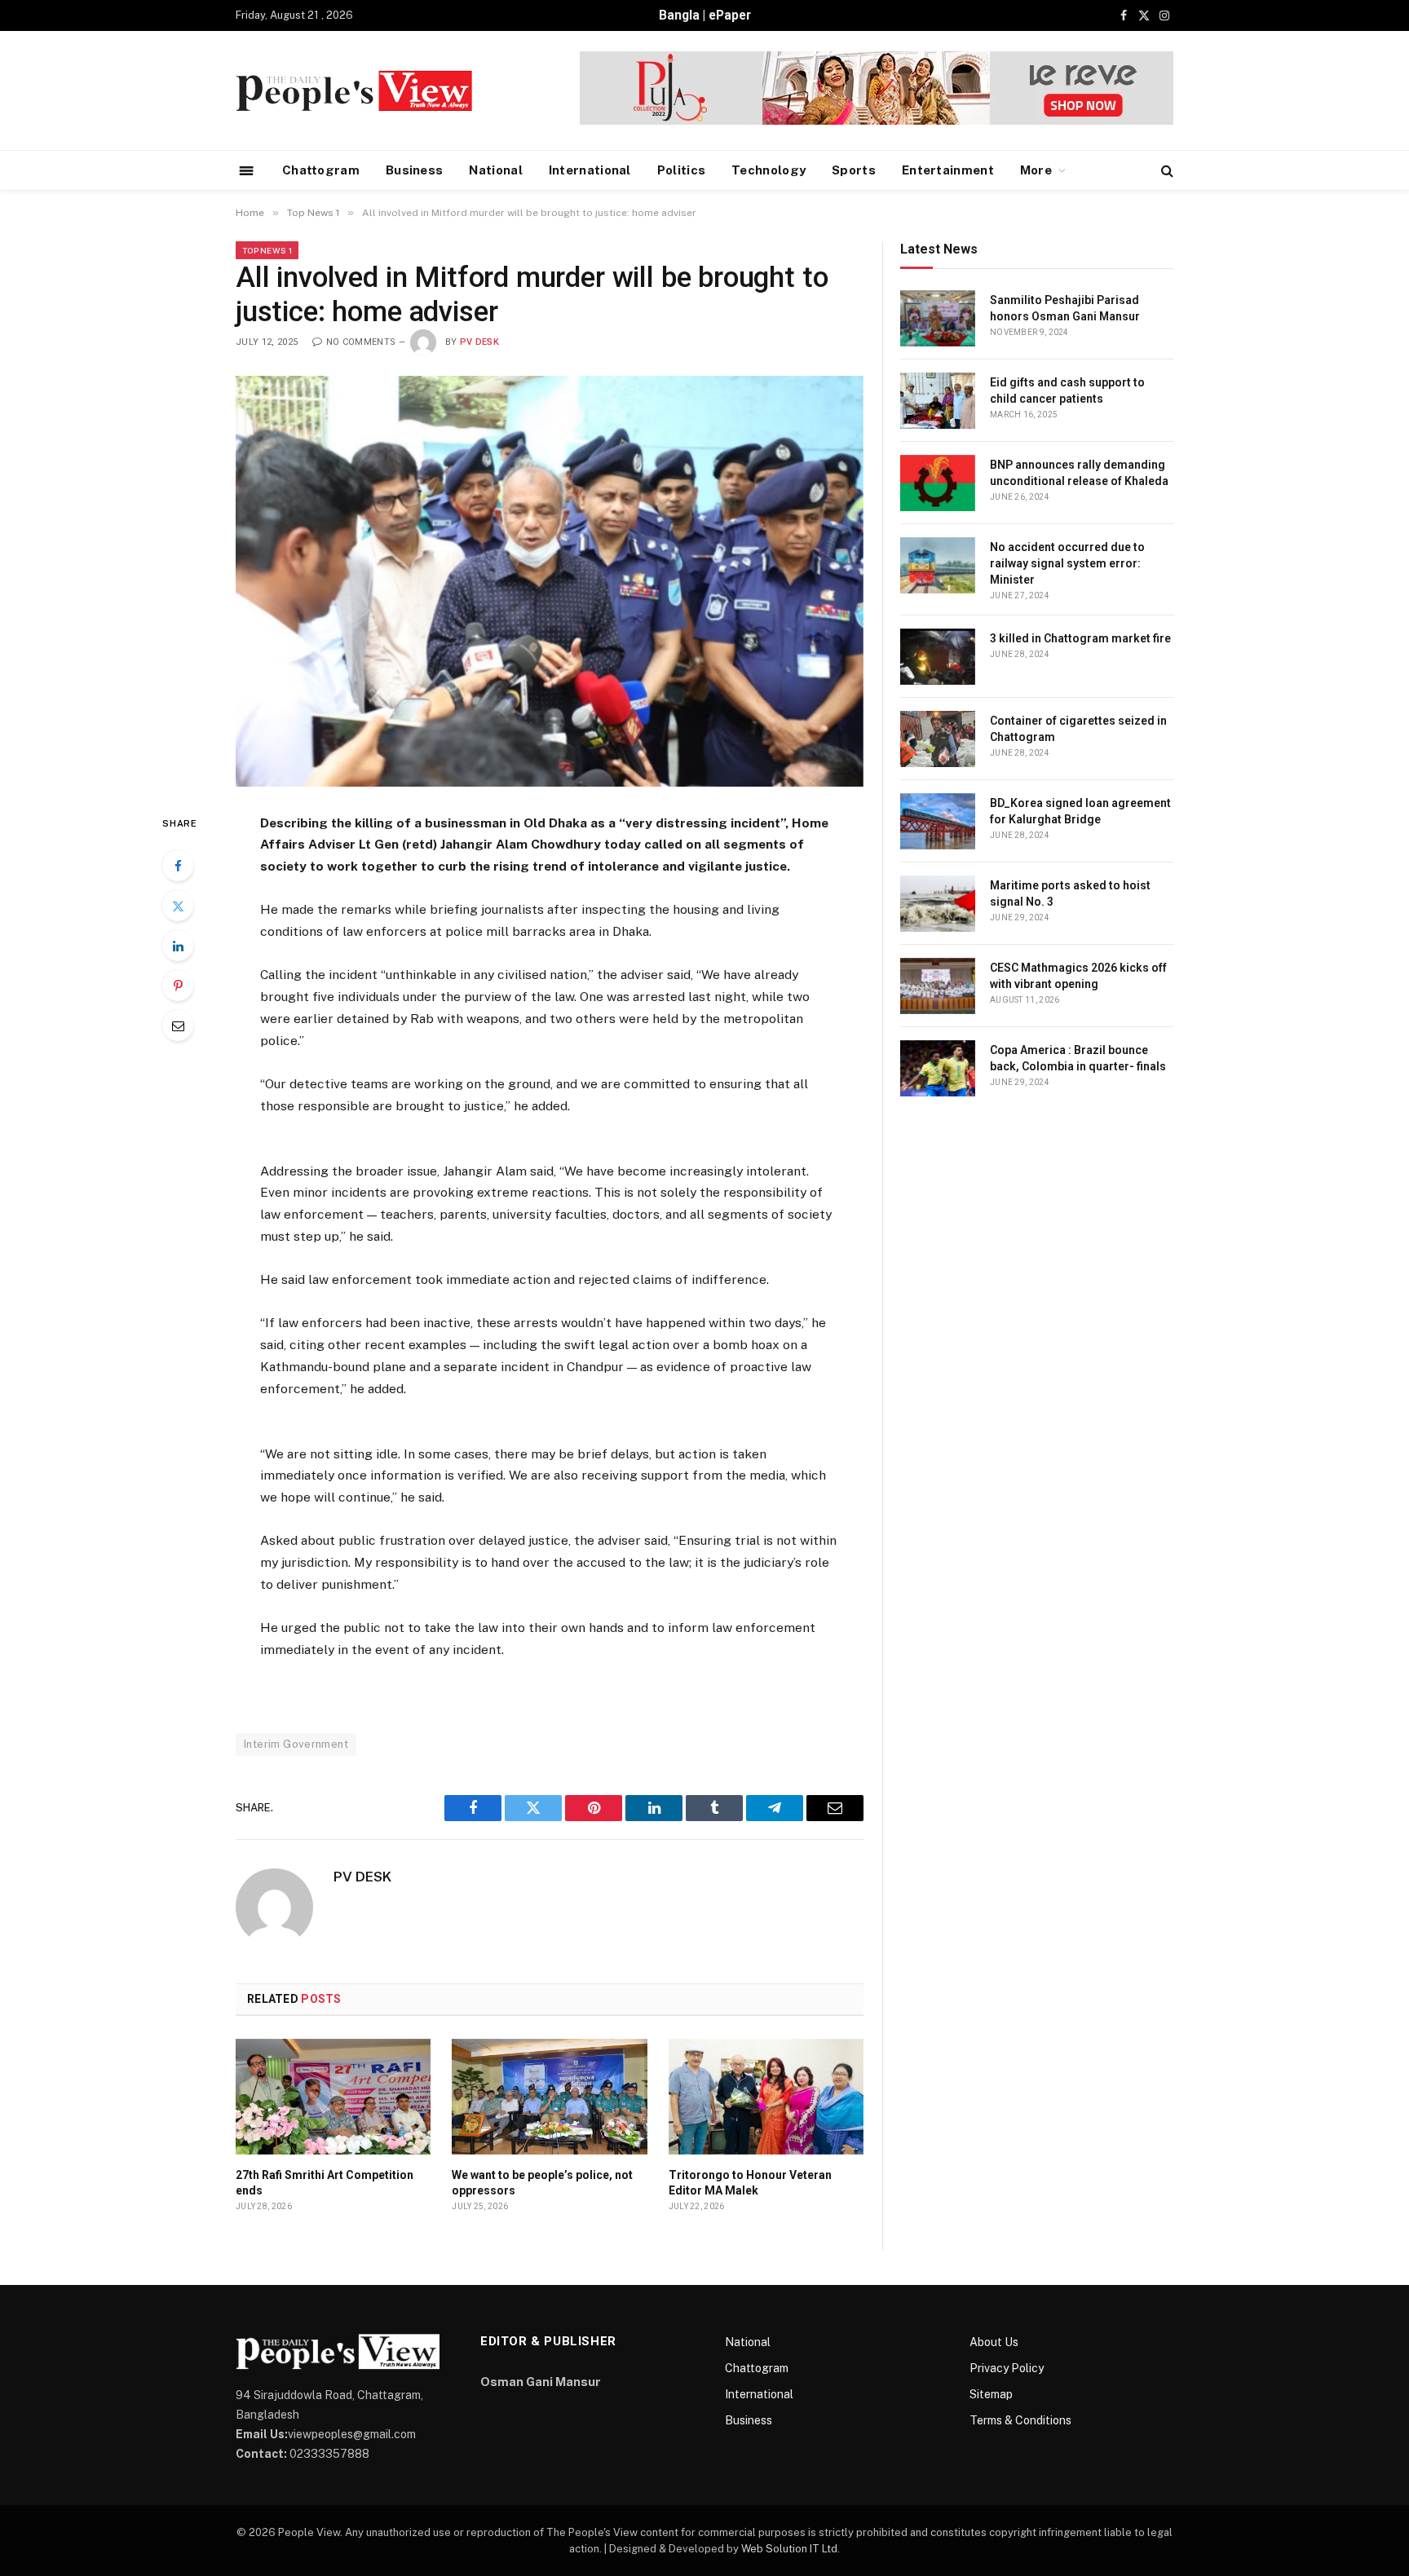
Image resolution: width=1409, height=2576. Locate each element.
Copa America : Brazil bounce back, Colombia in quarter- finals (1078, 1058)
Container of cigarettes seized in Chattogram (1078, 729)
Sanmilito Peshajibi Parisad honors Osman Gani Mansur (1065, 308)
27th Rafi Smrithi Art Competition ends (325, 2183)
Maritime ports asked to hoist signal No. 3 (1070, 893)
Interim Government (296, 1744)
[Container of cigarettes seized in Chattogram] (938, 739)
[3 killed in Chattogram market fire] (938, 657)
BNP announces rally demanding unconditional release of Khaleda (1079, 473)
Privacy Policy (1007, 2368)
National (495, 170)
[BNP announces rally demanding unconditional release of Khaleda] (938, 483)
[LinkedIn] (178, 946)
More (1036, 170)
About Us (994, 2342)
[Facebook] (178, 866)
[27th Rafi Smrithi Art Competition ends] (333, 2097)
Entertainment (948, 170)
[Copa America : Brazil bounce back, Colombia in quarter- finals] (938, 1068)
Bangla (679, 15)
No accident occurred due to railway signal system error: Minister (1067, 563)
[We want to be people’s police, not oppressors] (549, 2097)
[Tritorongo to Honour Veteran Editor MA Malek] (766, 2097)
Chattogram (321, 170)
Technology (769, 170)
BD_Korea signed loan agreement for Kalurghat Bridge (1080, 811)
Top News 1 (267, 250)
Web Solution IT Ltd (789, 2549)
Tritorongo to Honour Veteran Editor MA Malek (750, 2183)
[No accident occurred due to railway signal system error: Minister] (938, 565)
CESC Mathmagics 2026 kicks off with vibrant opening (1078, 976)
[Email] (178, 1026)
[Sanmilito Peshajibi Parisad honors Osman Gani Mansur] (938, 318)
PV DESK (479, 342)
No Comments (361, 342)
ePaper (730, 15)
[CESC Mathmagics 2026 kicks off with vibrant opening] (938, 986)
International (590, 170)
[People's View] (354, 91)
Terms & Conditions (1020, 2420)
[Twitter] (178, 906)
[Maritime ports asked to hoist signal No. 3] (938, 904)
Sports (854, 170)
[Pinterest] (178, 986)
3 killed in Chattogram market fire (1080, 638)
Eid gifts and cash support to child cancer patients (1067, 390)
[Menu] (247, 170)
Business (414, 170)
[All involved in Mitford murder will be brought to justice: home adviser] (550, 581)
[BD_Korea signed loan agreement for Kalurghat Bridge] (938, 821)
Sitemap (991, 2394)
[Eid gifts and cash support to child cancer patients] (938, 401)
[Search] (1166, 171)
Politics (681, 170)
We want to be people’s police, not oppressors (542, 2183)
